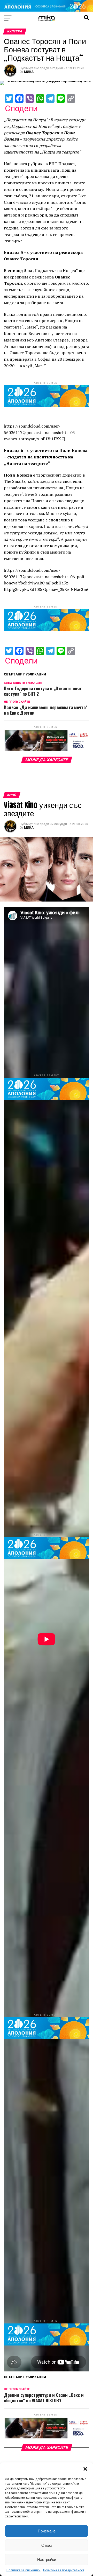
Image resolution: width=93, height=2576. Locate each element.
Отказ (47, 2545)
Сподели (21, 108)
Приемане (47, 2531)
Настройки (47, 2560)
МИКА (29, 72)
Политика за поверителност (64, 2570)
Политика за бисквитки (24, 2570)
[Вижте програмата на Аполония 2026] (47, 10)
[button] (85, 2469)
